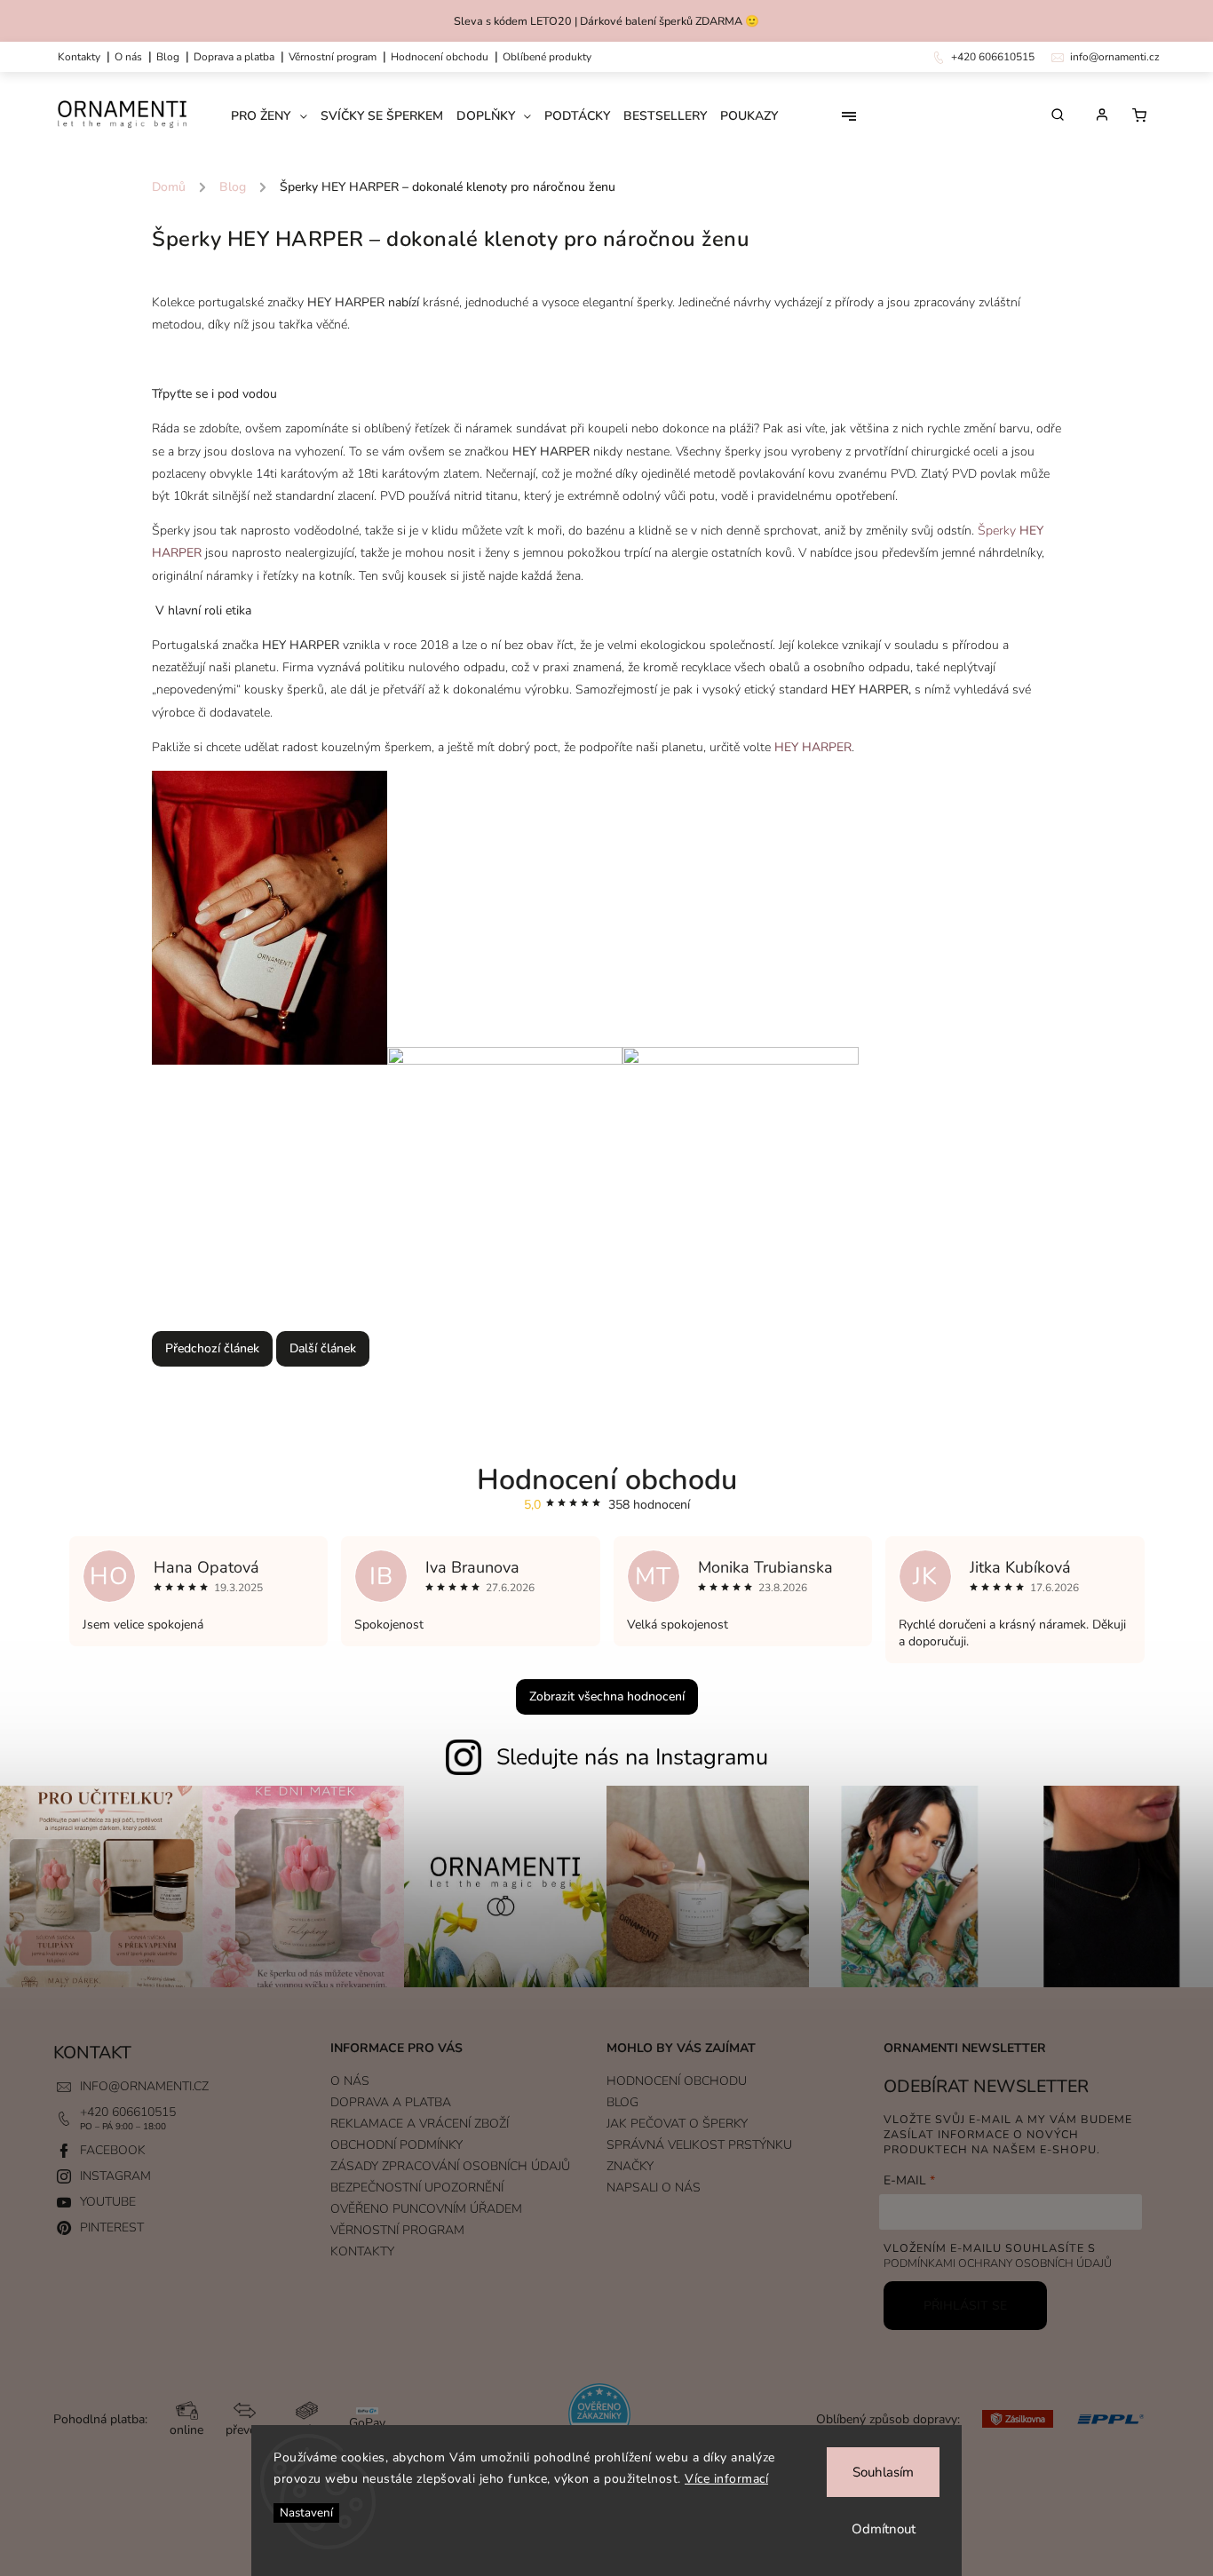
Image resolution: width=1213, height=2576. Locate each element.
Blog (168, 57)
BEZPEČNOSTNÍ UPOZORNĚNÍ (417, 2188)
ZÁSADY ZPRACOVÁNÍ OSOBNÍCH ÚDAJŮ (450, 2166)
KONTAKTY (79, 57)
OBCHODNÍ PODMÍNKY (396, 2145)
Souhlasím (883, 2472)
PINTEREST (112, 2227)
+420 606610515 (128, 2112)
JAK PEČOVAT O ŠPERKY (677, 2124)
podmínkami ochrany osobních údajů (998, 2263)
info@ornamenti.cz (144, 2086)
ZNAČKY (630, 2166)
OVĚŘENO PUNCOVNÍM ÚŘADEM (426, 2209)
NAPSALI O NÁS (654, 2188)
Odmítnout (884, 2529)
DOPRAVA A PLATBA (234, 57)
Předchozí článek (212, 1348)
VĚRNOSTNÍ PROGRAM (333, 57)
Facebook (113, 2150)
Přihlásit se (965, 2306)
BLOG (622, 2102)
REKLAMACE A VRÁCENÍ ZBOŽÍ (420, 2124)
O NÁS (128, 57)
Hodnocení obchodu (440, 57)
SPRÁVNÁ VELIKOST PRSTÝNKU (699, 2145)
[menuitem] (276, 116)
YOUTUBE (108, 2202)
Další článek (323, 1348)
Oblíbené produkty (547, 57)
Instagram (115, 2176)
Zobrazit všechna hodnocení (607, 1696)
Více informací (726, 2479)
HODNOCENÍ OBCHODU (677, 2081)
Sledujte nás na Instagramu (632, 1757)
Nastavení (306, 2513)
